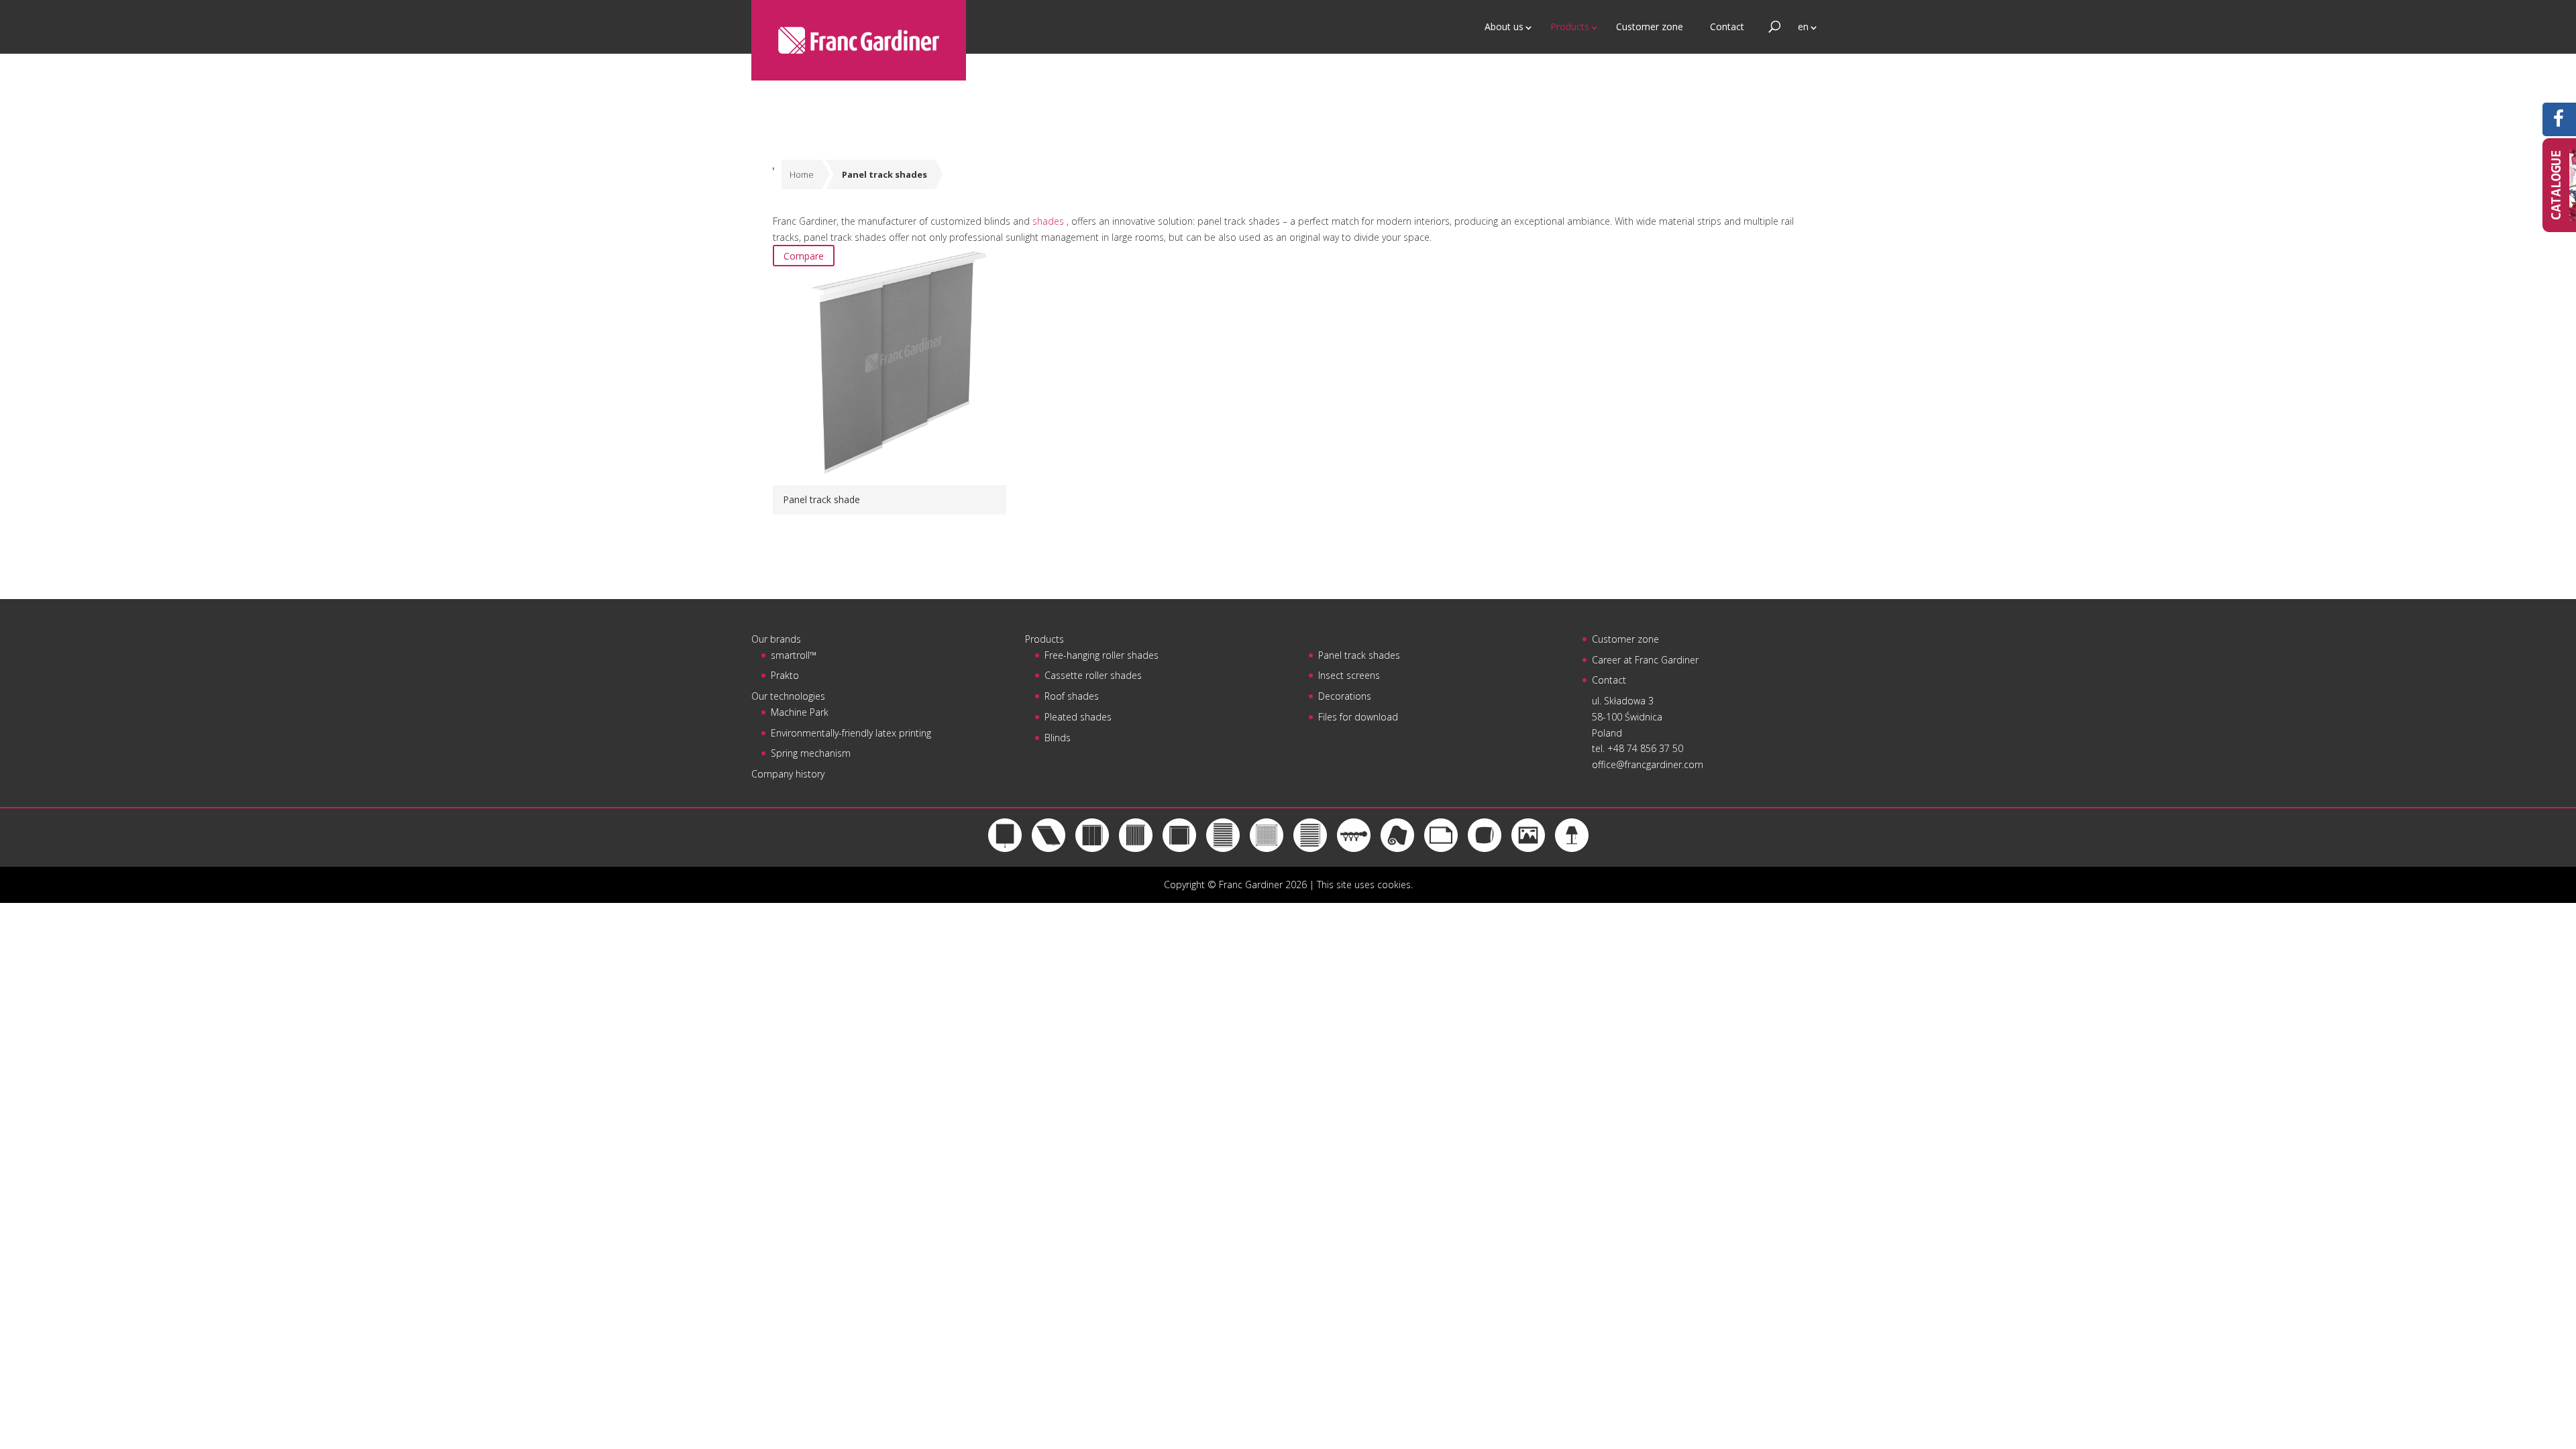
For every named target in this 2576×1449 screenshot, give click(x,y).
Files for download (1358, 717)
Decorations (1345, 696)
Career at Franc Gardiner (1645, 660)
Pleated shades (1078, 717)
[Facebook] (2559, 122)
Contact (1727, 26)
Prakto (785, 675)
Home (802, 174)
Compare (804, 256)
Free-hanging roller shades (1102, 655)
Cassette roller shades (1093, 675)
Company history (788, 774)
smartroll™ (794, 655)
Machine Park (800, 712)
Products (1570, 26)
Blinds (1058, 738)
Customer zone (1650, 26)
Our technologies (788, 696)
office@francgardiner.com (1648, 764)
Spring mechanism (811, 753)
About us (1504, 26)
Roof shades (1072, 696)
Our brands (776, 639)
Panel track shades (1359, 655)
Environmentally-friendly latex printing (851, 733)
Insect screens (1349, 675)
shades (1050, 221)
